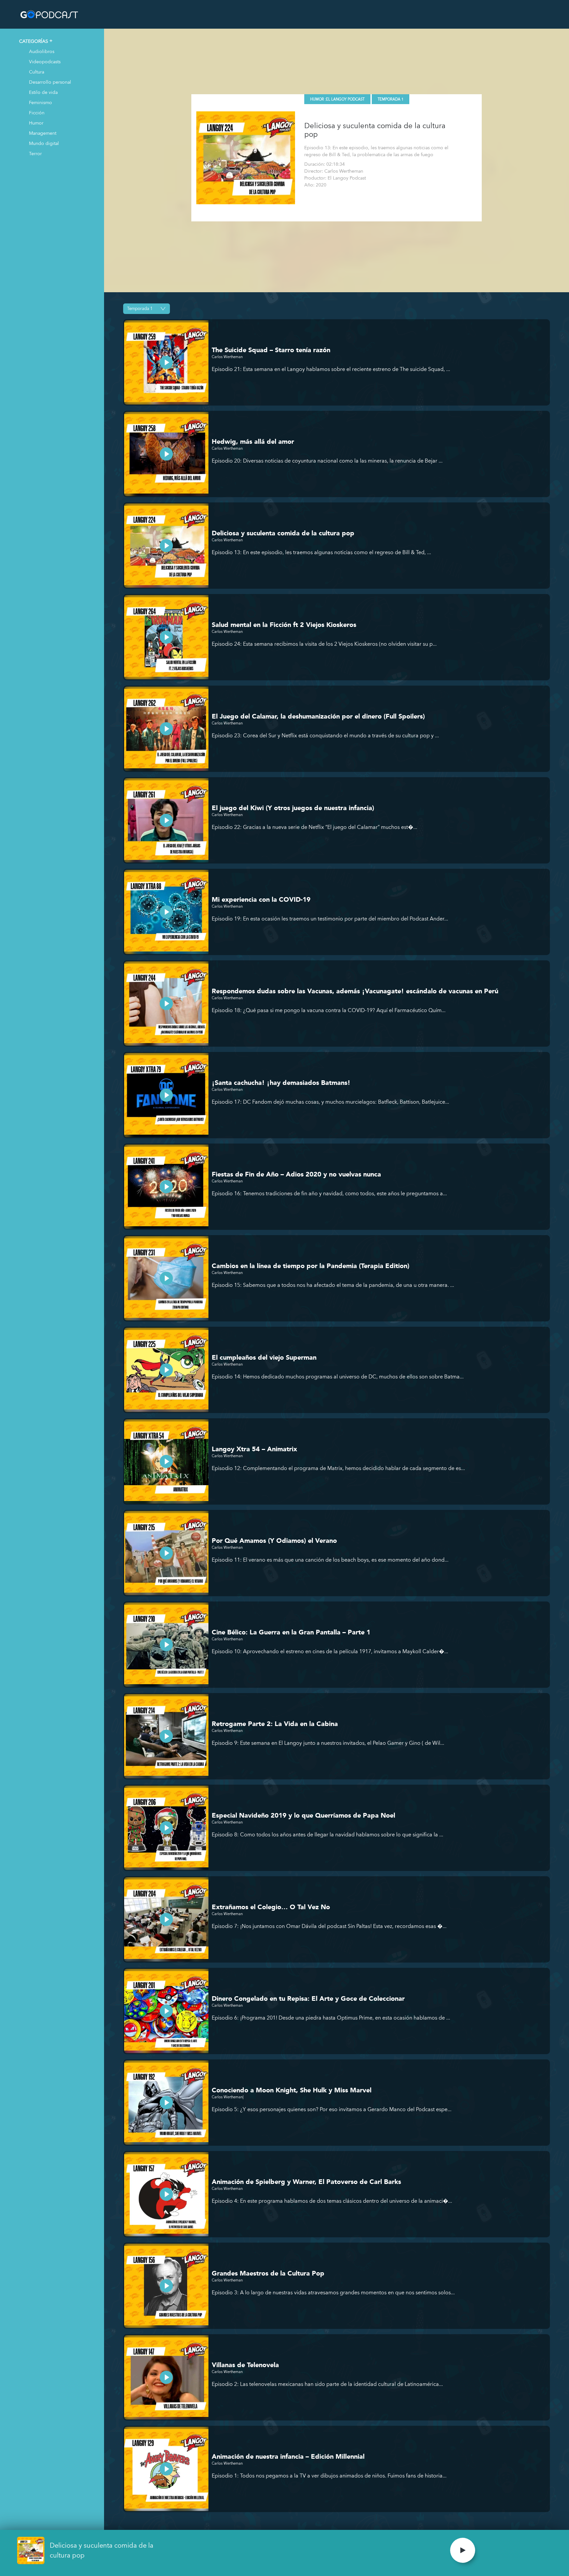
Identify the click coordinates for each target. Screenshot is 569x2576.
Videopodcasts (45, 61)
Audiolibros (42, 51)
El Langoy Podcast (345, 99)
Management (43, 133)
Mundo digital (44, 143)
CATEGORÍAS (34, 41)
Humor (36, 123)
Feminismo (41, 102)
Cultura (37, 72)
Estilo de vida (43, 92)
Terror (35, 153)
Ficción (37, 113)
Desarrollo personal (50, 82)
